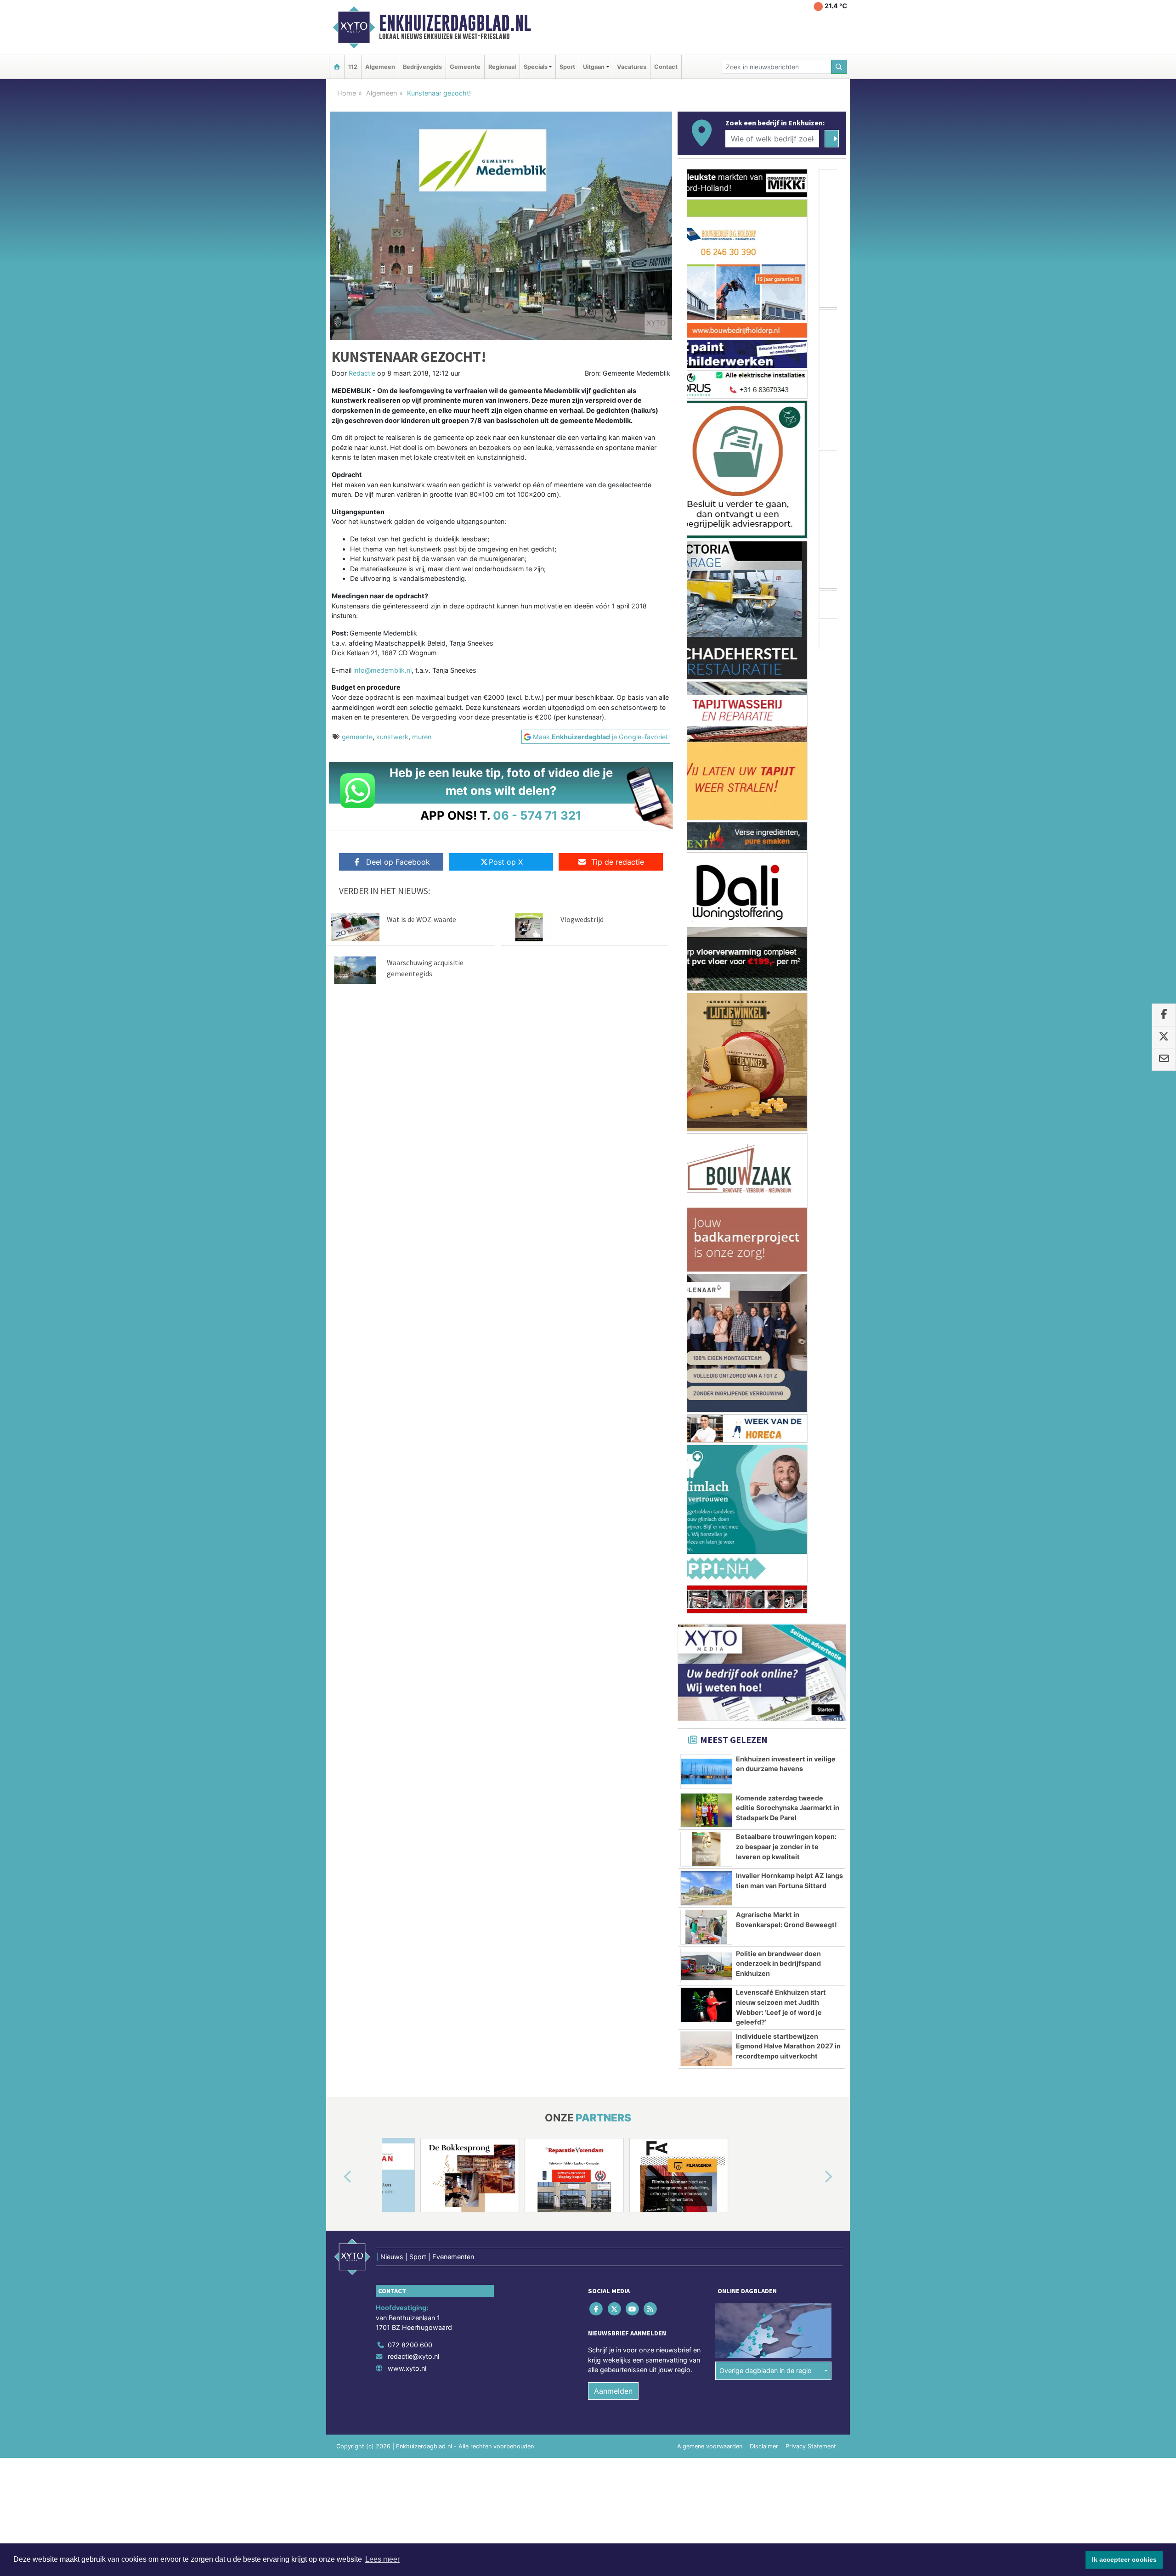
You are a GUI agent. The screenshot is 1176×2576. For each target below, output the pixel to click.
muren (422, 737)
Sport (567, 67)
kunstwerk (392, 737)
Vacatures (632, 67)
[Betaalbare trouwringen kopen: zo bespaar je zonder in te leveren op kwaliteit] (706, 885)
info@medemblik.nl (382, 670)
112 (353, 67)
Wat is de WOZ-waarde (421, 919)
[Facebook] (597, 1344)
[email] (1164, 1059)
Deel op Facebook (398, 862)
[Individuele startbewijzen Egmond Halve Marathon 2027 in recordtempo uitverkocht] (706, 1085)
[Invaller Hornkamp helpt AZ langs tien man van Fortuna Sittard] (706, 924)
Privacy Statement (811, 1482)
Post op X (506, 862)
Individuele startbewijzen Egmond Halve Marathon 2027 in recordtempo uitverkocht (788, 1082)
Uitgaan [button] (594, 67)
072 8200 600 (410, 1381)
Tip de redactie (618, 862)
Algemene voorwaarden (710, 1482)
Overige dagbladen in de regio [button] (766, 1406)
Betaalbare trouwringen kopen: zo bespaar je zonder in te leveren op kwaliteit (786, 882)
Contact (666, 67)
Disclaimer (764, 1482)
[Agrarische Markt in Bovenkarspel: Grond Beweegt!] (706, 963)
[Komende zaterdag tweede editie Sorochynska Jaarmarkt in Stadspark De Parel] (706, 846)
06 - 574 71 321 (537, 815)
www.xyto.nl (407, 1404)
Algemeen (380, 67)
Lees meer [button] (382, 2559)
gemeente (357, 737)
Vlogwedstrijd (582, 919)
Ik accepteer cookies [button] (1124, 2559)
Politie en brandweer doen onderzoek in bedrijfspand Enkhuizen (778, 999)
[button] (337, 1213)
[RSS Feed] (651, 1344)
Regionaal (502, 67)
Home (347, 93)
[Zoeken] (839, 67)
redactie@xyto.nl (413, 1392)
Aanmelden (613, 1427)
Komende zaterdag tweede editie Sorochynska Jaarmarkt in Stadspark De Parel (788, 844)
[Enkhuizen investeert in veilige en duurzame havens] (706, 807)
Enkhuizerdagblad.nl (455, 23)
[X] (615, 1344)
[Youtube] (633, 1344)
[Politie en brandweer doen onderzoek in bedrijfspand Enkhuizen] (706, 1002)
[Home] (337, 67)
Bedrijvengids (422, 67)
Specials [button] (536, 67)
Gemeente (465, 67)
